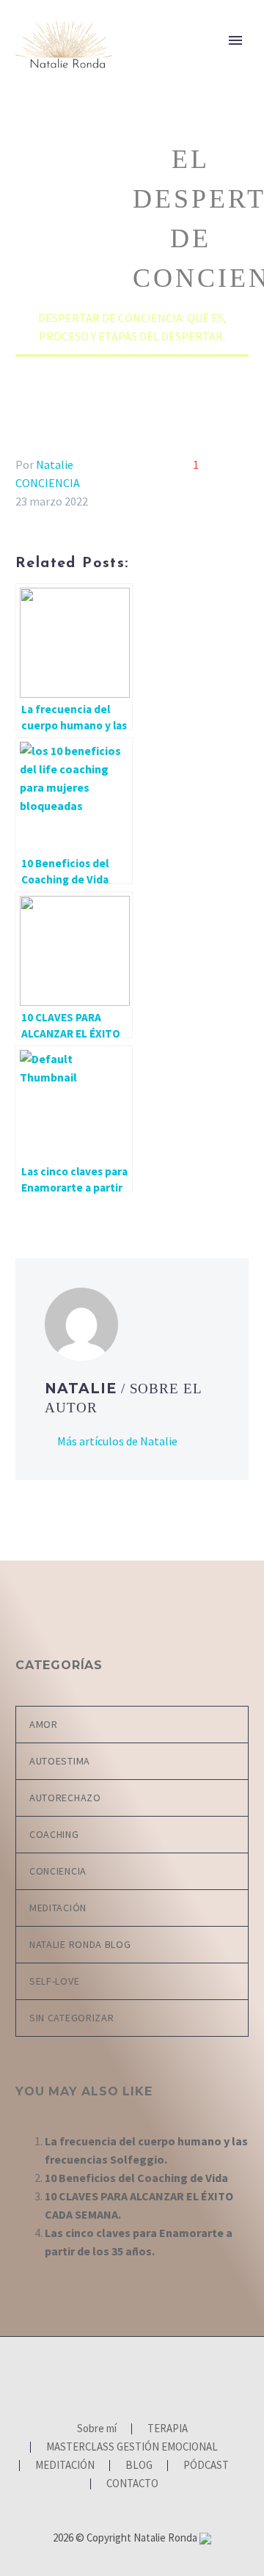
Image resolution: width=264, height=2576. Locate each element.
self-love (54, 1981)
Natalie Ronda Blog (80, 1944)
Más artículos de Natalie (117, 1441)
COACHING (54, 1834)
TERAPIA (168, 2429)
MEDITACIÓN (58, 1908)
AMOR (44, 1724)
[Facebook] (103, 2376)
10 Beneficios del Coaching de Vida (136, 2178)
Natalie (55, 464)
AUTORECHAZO (65, 1798)
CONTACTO (132, 2484)
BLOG (139, 2466)
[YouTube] (142, 2376)
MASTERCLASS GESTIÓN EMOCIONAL (132, 2447)
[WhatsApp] (161, 2376)
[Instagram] (122, 2376)
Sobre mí (165, 64)
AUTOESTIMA (60, 1761)
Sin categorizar (72, 2018)
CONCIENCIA (48, 483)
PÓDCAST (206, 2466)
